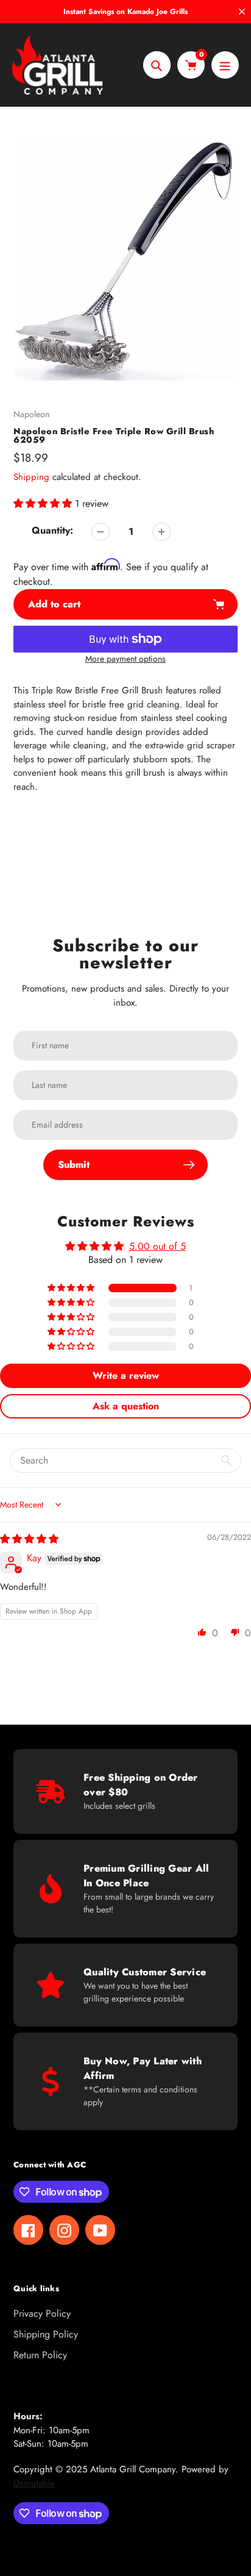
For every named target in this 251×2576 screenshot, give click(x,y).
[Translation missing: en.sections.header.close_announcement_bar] (242, 12)
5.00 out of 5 (157, 1246)
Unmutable (34, 2483)
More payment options (125, 659)
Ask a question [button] (126, 1406)
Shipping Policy (46, 2334)
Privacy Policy (42, 2313)
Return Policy (40, 2355)
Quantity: (52, 530)
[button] (44, 503)
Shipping (31, 477)
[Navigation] (225, 65)
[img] (29, 1539)
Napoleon (31, 414)
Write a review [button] (126, 1376)
